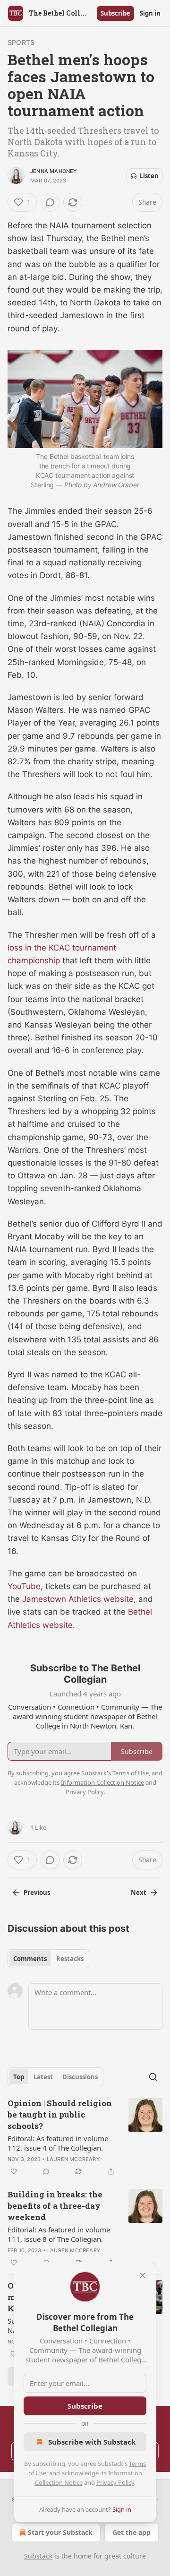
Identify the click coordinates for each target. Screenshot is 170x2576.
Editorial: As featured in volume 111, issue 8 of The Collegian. (59, 2234)
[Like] (14, 2171)
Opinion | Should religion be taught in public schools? (60, 2114)
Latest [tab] (43, 2077)
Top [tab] (19, 2077)
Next (139, 1893)
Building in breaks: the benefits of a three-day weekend (55, 2206)
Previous (37, 1893)
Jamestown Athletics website (78, 1599)
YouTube (24, 1586)
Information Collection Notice (102, 1782)
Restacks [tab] (70, 1959)
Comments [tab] (30, 1959)
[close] (143, 2275)
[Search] (153, 2077)
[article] (85, 2137)
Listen (149, 176)
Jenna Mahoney (54, 171)
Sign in (150, 13)
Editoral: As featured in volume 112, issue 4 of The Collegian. (58, 2143)
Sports (21, 42)
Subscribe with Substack (92, 2442)
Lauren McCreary (73, 2159)
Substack (38, 2556)
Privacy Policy (115, 2482)
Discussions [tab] (80, 2077)
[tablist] (48, 1959)
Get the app (132, 2532)
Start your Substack (60, 2532)
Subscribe (115, 13)
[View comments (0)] (50, 202)
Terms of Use (131, 1773)
